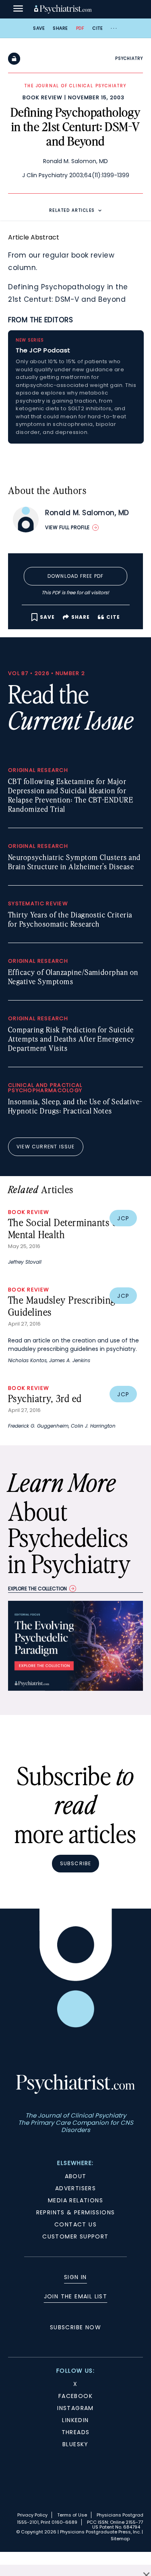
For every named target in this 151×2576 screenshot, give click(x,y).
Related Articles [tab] (72, 210)
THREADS (76, 2432)
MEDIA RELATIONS (75, 2200)
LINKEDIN (75, 2420)
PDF (80, 28)
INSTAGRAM (75, 2408)
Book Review (42, 97)
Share (60, 28)
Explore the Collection (37, 1589)
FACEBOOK (75, 2396)
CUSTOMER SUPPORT (75, 2236)
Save (39, 28)
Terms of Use (72, 2515)
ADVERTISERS (75, 2188)
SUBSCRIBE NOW (75, 2327)
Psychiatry (129, 58)
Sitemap (120, 2539)
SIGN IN (75, 2277)
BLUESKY (75, 2444)
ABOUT (76, 2176)
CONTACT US (75, 2224)
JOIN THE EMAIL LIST (76, 2296)
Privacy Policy (32, 2515)
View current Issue (46, 1147)
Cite (97, 28)
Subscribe (76, 1863)
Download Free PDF (75, 576)
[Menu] (18, 9)
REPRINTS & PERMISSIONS (76, 2212)
